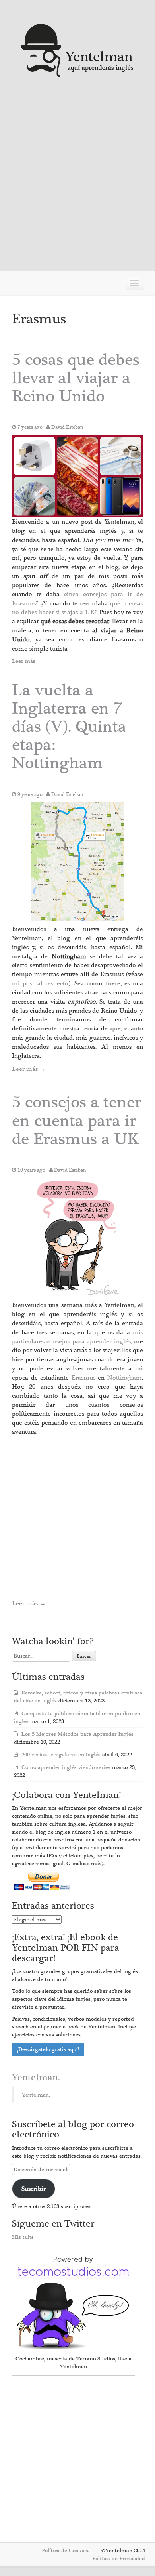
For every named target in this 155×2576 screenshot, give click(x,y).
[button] (77, 476)
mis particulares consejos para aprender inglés (77, 1337)
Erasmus (83, 1378)
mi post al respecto (40, 983)
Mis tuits (23, 2237)
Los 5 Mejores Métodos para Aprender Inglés (77, 1734)
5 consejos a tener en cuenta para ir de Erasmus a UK (77, 1121)
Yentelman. (36, 2078)
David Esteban (67, 427)
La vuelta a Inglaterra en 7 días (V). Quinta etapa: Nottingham (69, 727)
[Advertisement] (77, 178)
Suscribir (34, 2189)
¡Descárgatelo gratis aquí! (48, 2049)
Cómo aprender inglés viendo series (66, 1767)
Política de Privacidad (119, 2559)
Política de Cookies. (66, 2551)
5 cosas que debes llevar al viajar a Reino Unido (76, 378)
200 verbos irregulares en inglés (61, 1755)
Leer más (27, 661)
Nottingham (125, 1378)
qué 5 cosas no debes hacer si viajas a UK (77, 608)
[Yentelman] (78, 49)
